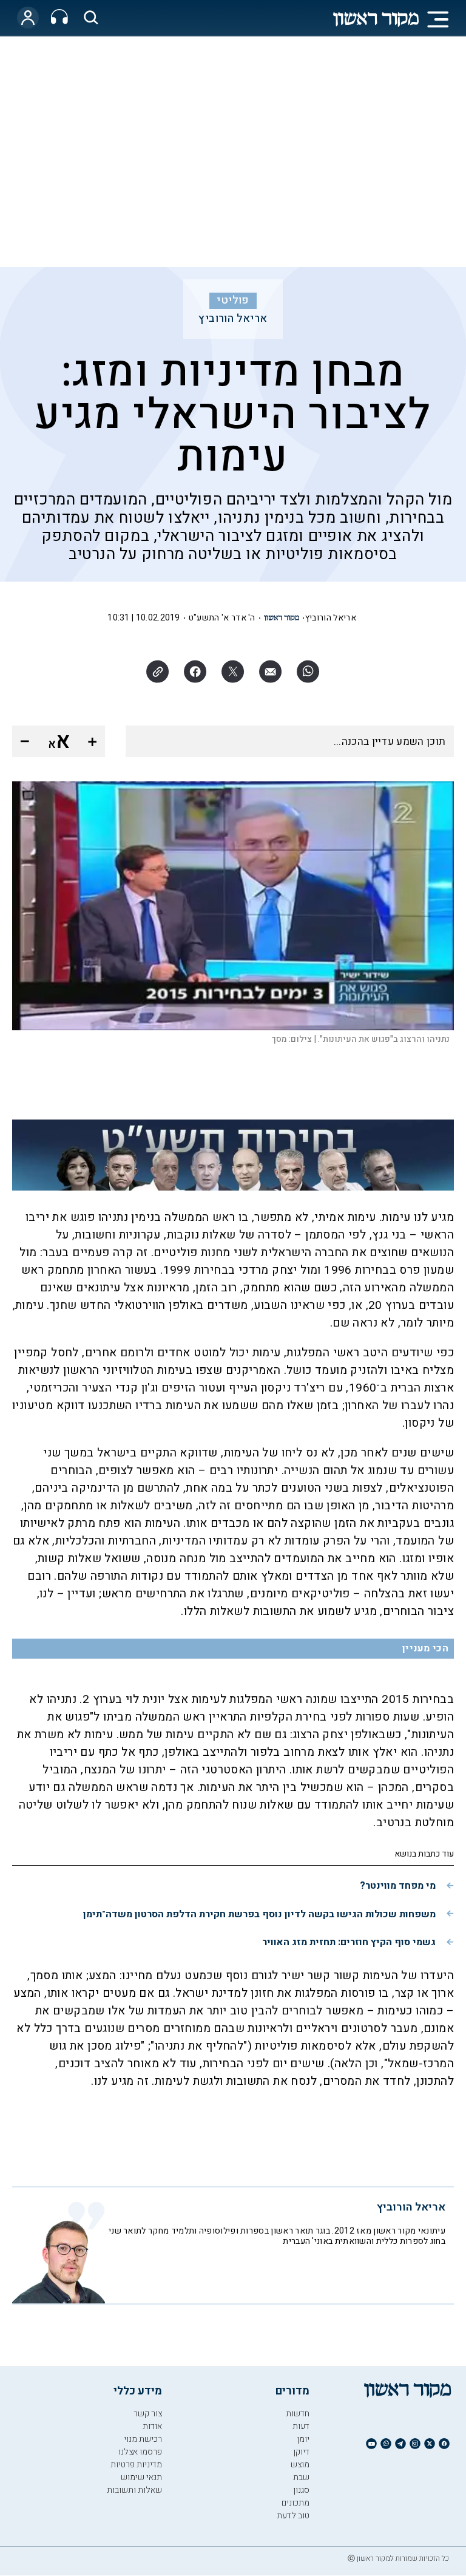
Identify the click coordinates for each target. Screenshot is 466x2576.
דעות (301, 2426)
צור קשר (148, 2414)
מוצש (300, 2465)
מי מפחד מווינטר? (398, 1886)
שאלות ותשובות (134, 2490)
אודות (152, 2426)
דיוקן (301, 2452)
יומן (303, 2439)
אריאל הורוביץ (233, 319)
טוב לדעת (293, 2516)
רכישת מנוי (143, 2439)
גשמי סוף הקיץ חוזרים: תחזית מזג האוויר (349, 1942)
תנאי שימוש (141, 2477)
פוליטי (233, 301)
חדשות (298, 2414)
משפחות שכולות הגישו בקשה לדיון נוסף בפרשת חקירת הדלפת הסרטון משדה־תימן (259, 1914)
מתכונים (295, 2503)
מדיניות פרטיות (136, 2465)
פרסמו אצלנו (140, 2452)
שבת (301, 2477)
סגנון (301, 2490)
